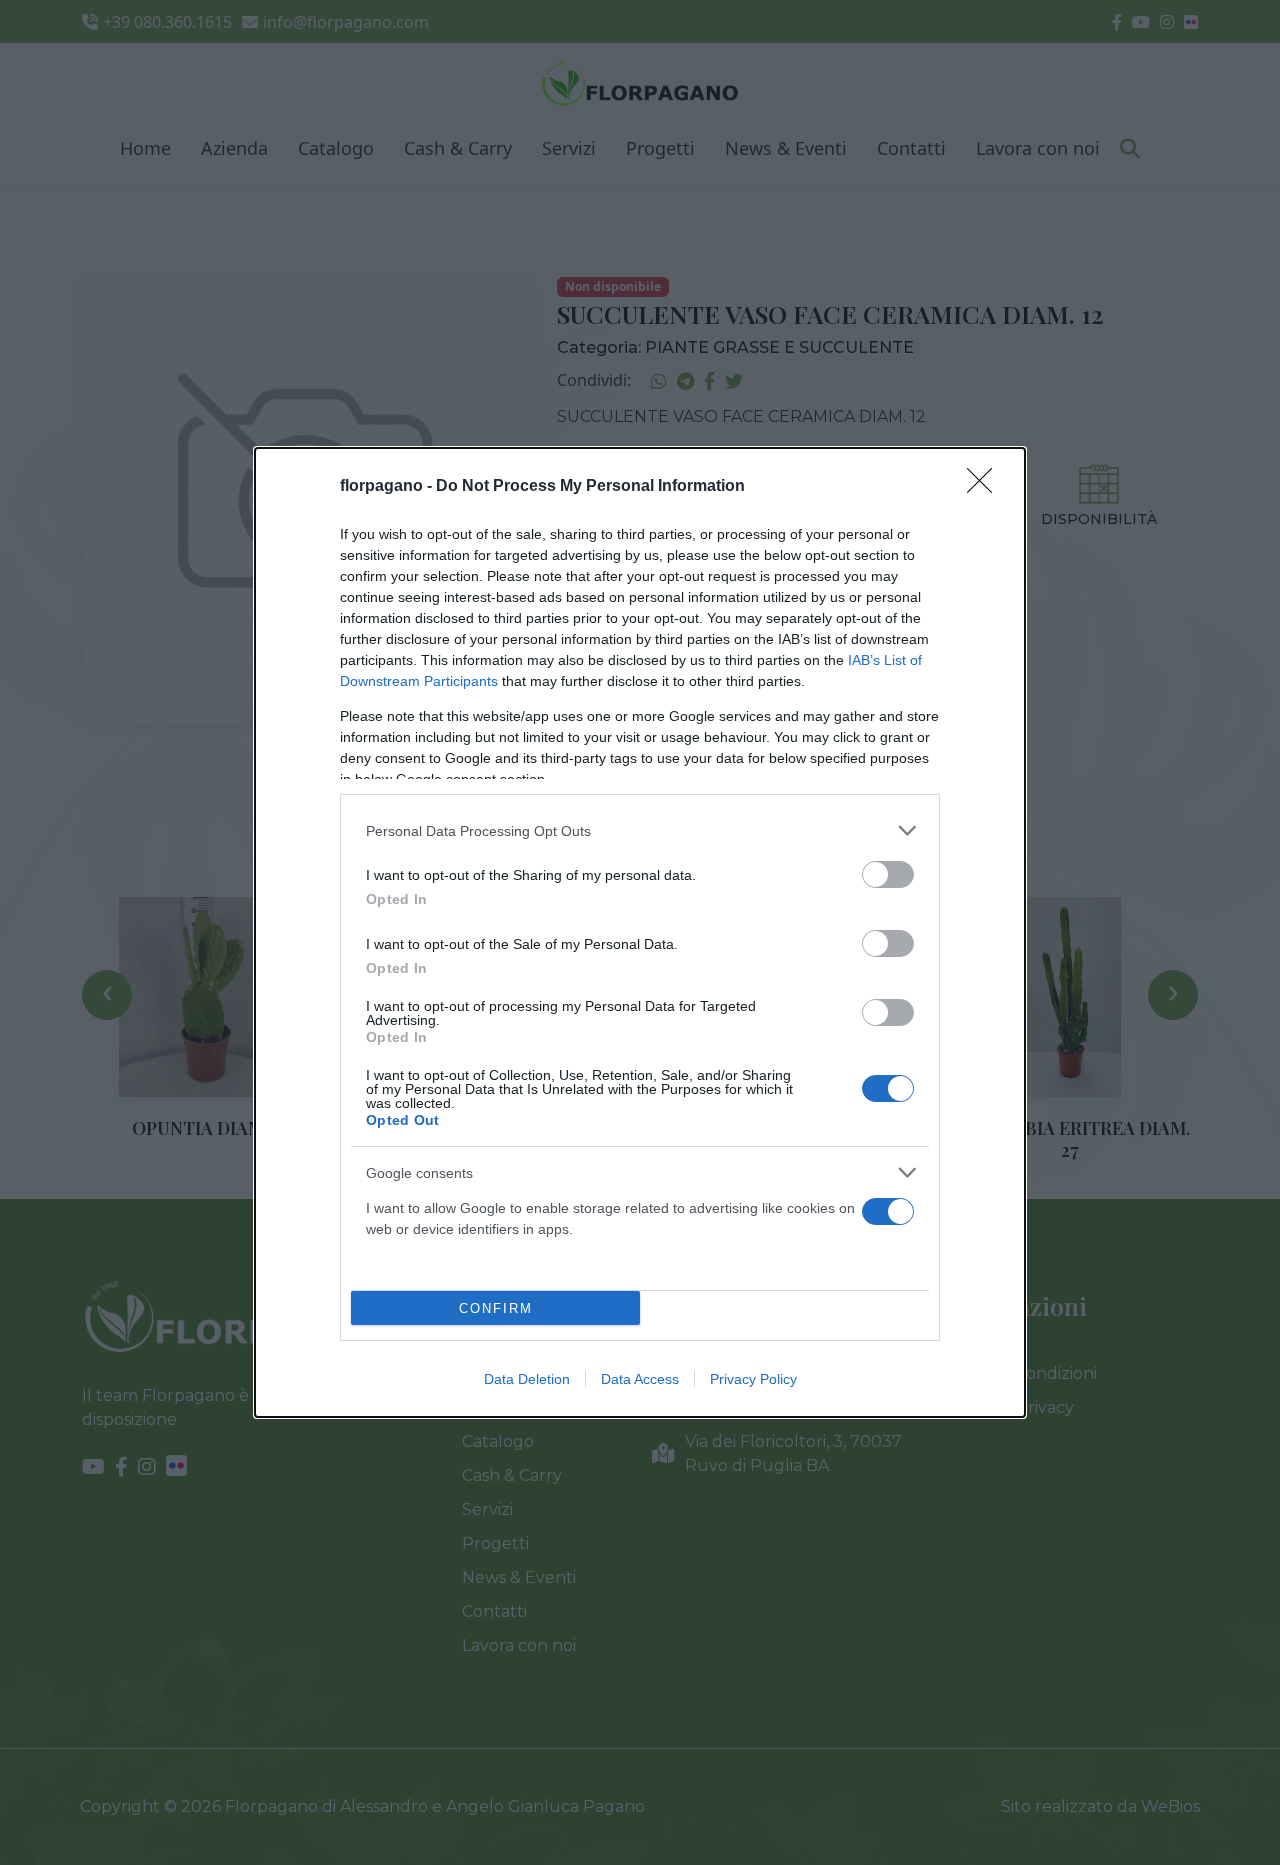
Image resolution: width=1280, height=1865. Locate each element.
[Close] (986, 487)
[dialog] (640, 932)
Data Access (640, 1379)
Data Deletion (527, 1379)
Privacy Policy (753, 1379)
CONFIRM (496, 1308)
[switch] (888, 874)
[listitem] (640, 830)
